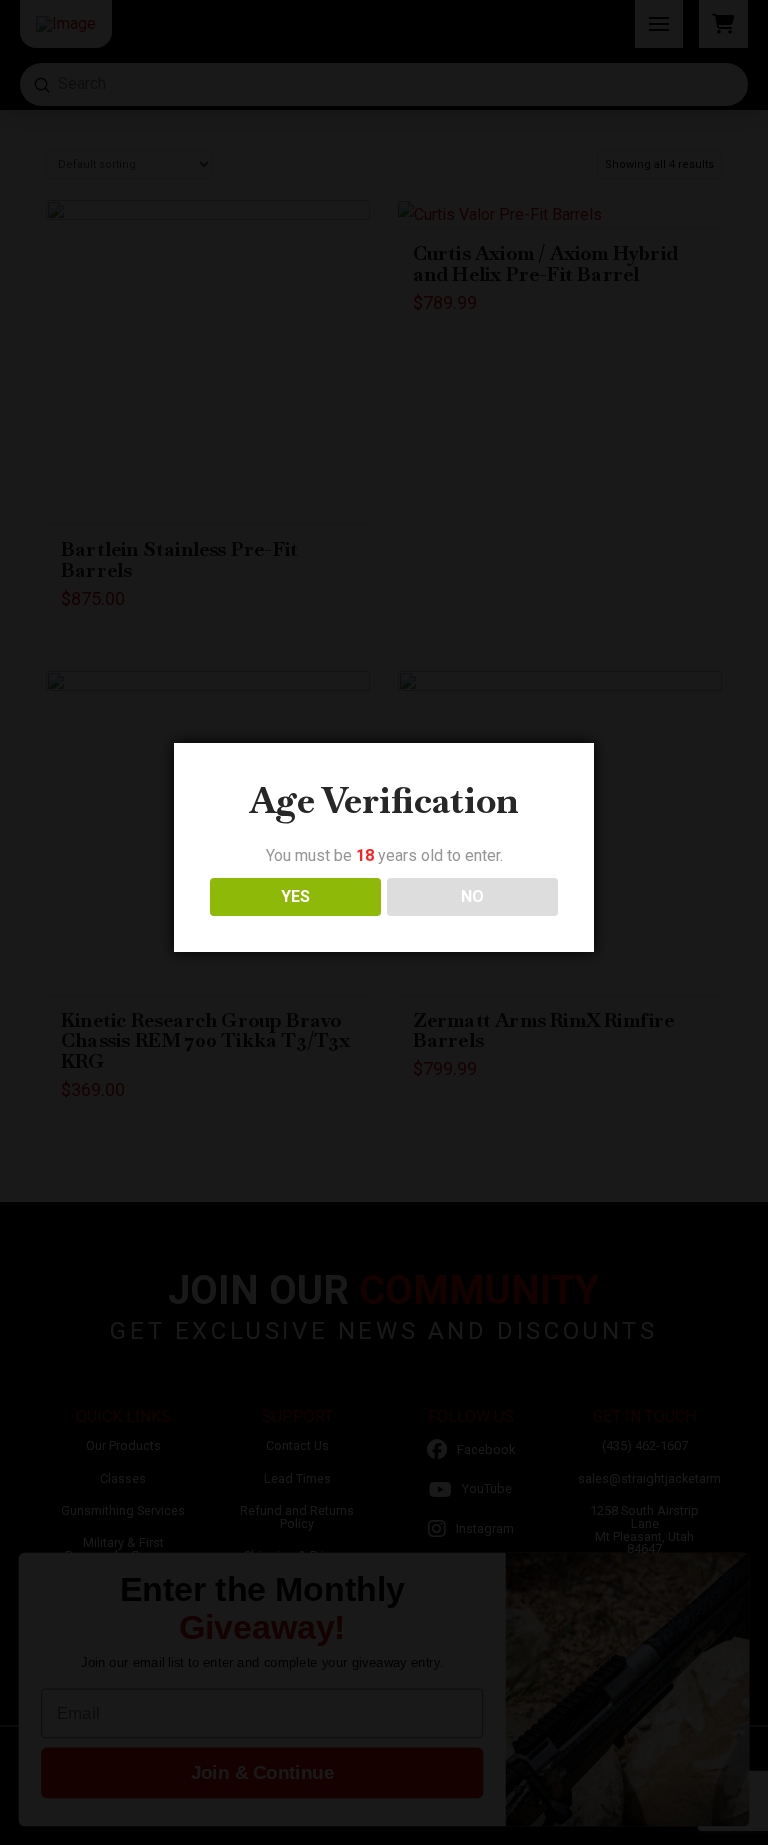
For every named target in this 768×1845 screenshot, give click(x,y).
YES (295, 896)
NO (472, 896)
